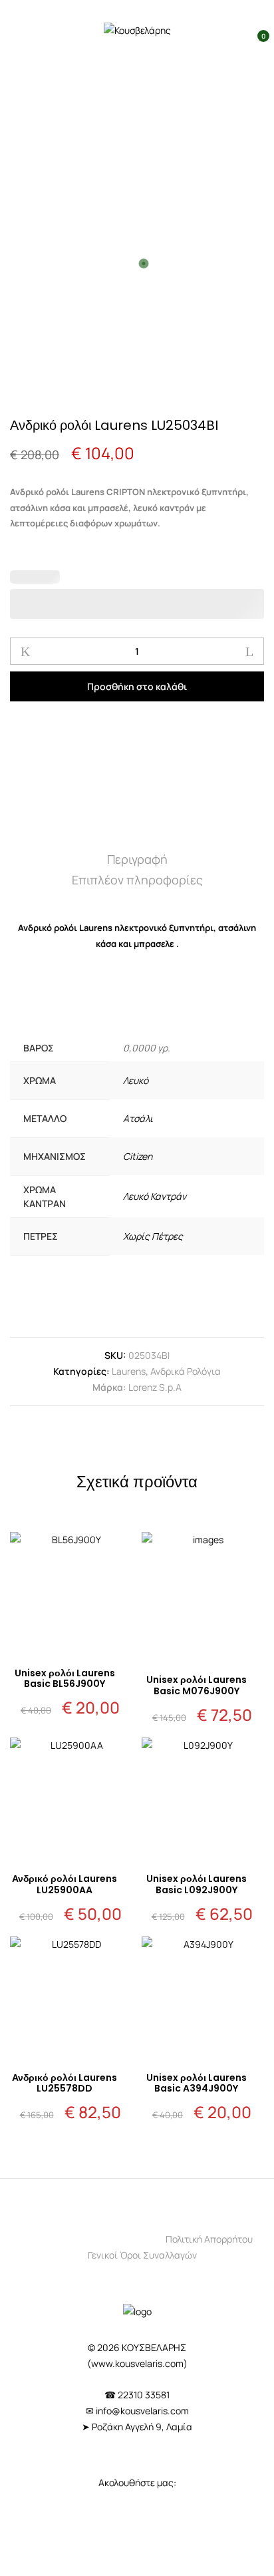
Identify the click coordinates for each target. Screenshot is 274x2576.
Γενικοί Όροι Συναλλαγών (142, 2255)
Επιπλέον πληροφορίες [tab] (137, 880)
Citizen (138, 1156)
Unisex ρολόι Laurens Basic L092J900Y (197, 1884)
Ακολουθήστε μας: (137, 2483)
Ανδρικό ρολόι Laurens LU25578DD (65, 2083)
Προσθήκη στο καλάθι (137, 686)
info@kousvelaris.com (142, 2411)
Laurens (129, 1371)
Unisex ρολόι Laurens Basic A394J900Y (197, 2083)
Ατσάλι (138, 1118)
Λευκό (136, 1080)
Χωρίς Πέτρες (153, 1236)
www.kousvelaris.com (137, 2363)
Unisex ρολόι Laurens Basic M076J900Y (197, 1685)
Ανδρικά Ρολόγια (186, 1371)
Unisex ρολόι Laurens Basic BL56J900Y (65, 1679)
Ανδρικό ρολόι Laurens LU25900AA (65, 1884)
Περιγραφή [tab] (137, 859)
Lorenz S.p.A (155, 1387)
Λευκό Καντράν (155, 1196)
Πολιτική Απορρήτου (209, 2239)
